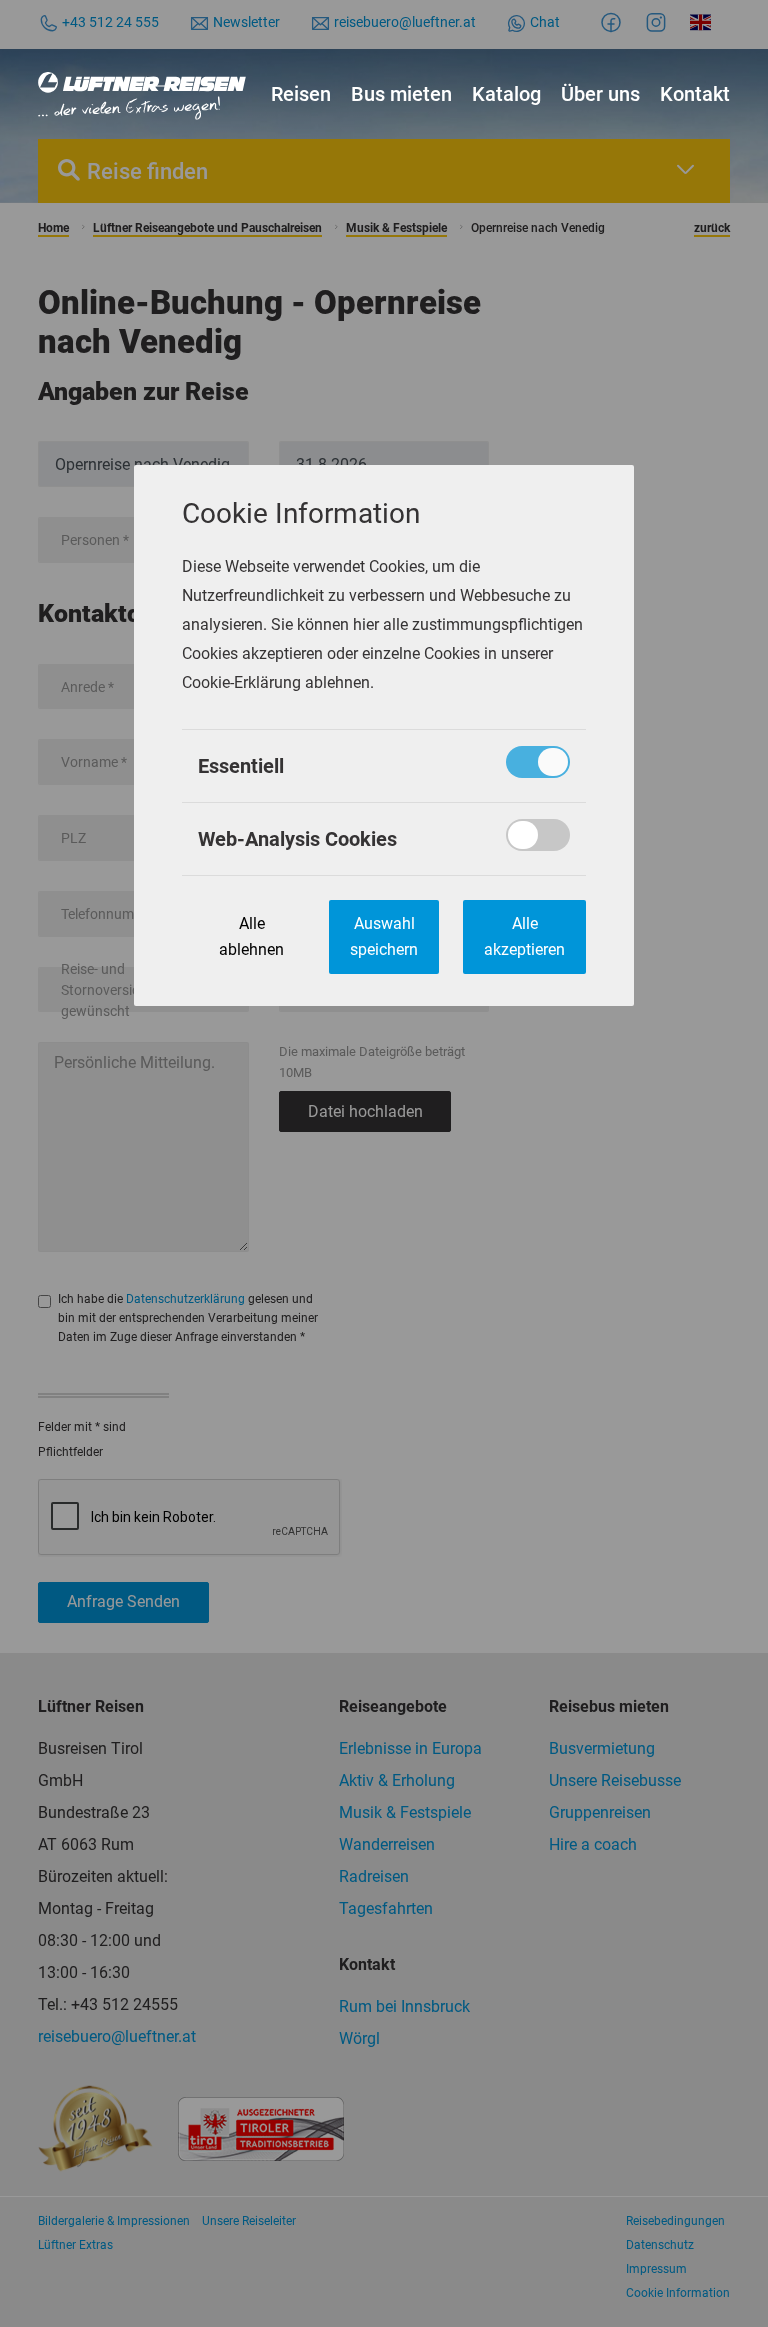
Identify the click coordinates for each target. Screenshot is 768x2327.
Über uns (600, 94)
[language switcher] (703, 22)
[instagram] (659, 22)
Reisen (301, 94)
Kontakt (695, 94)
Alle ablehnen (251, 936)
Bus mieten (401, 94)
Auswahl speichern (384, 936)
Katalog (506, 94)
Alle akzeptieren (524, 936)
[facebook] (614, 22)
